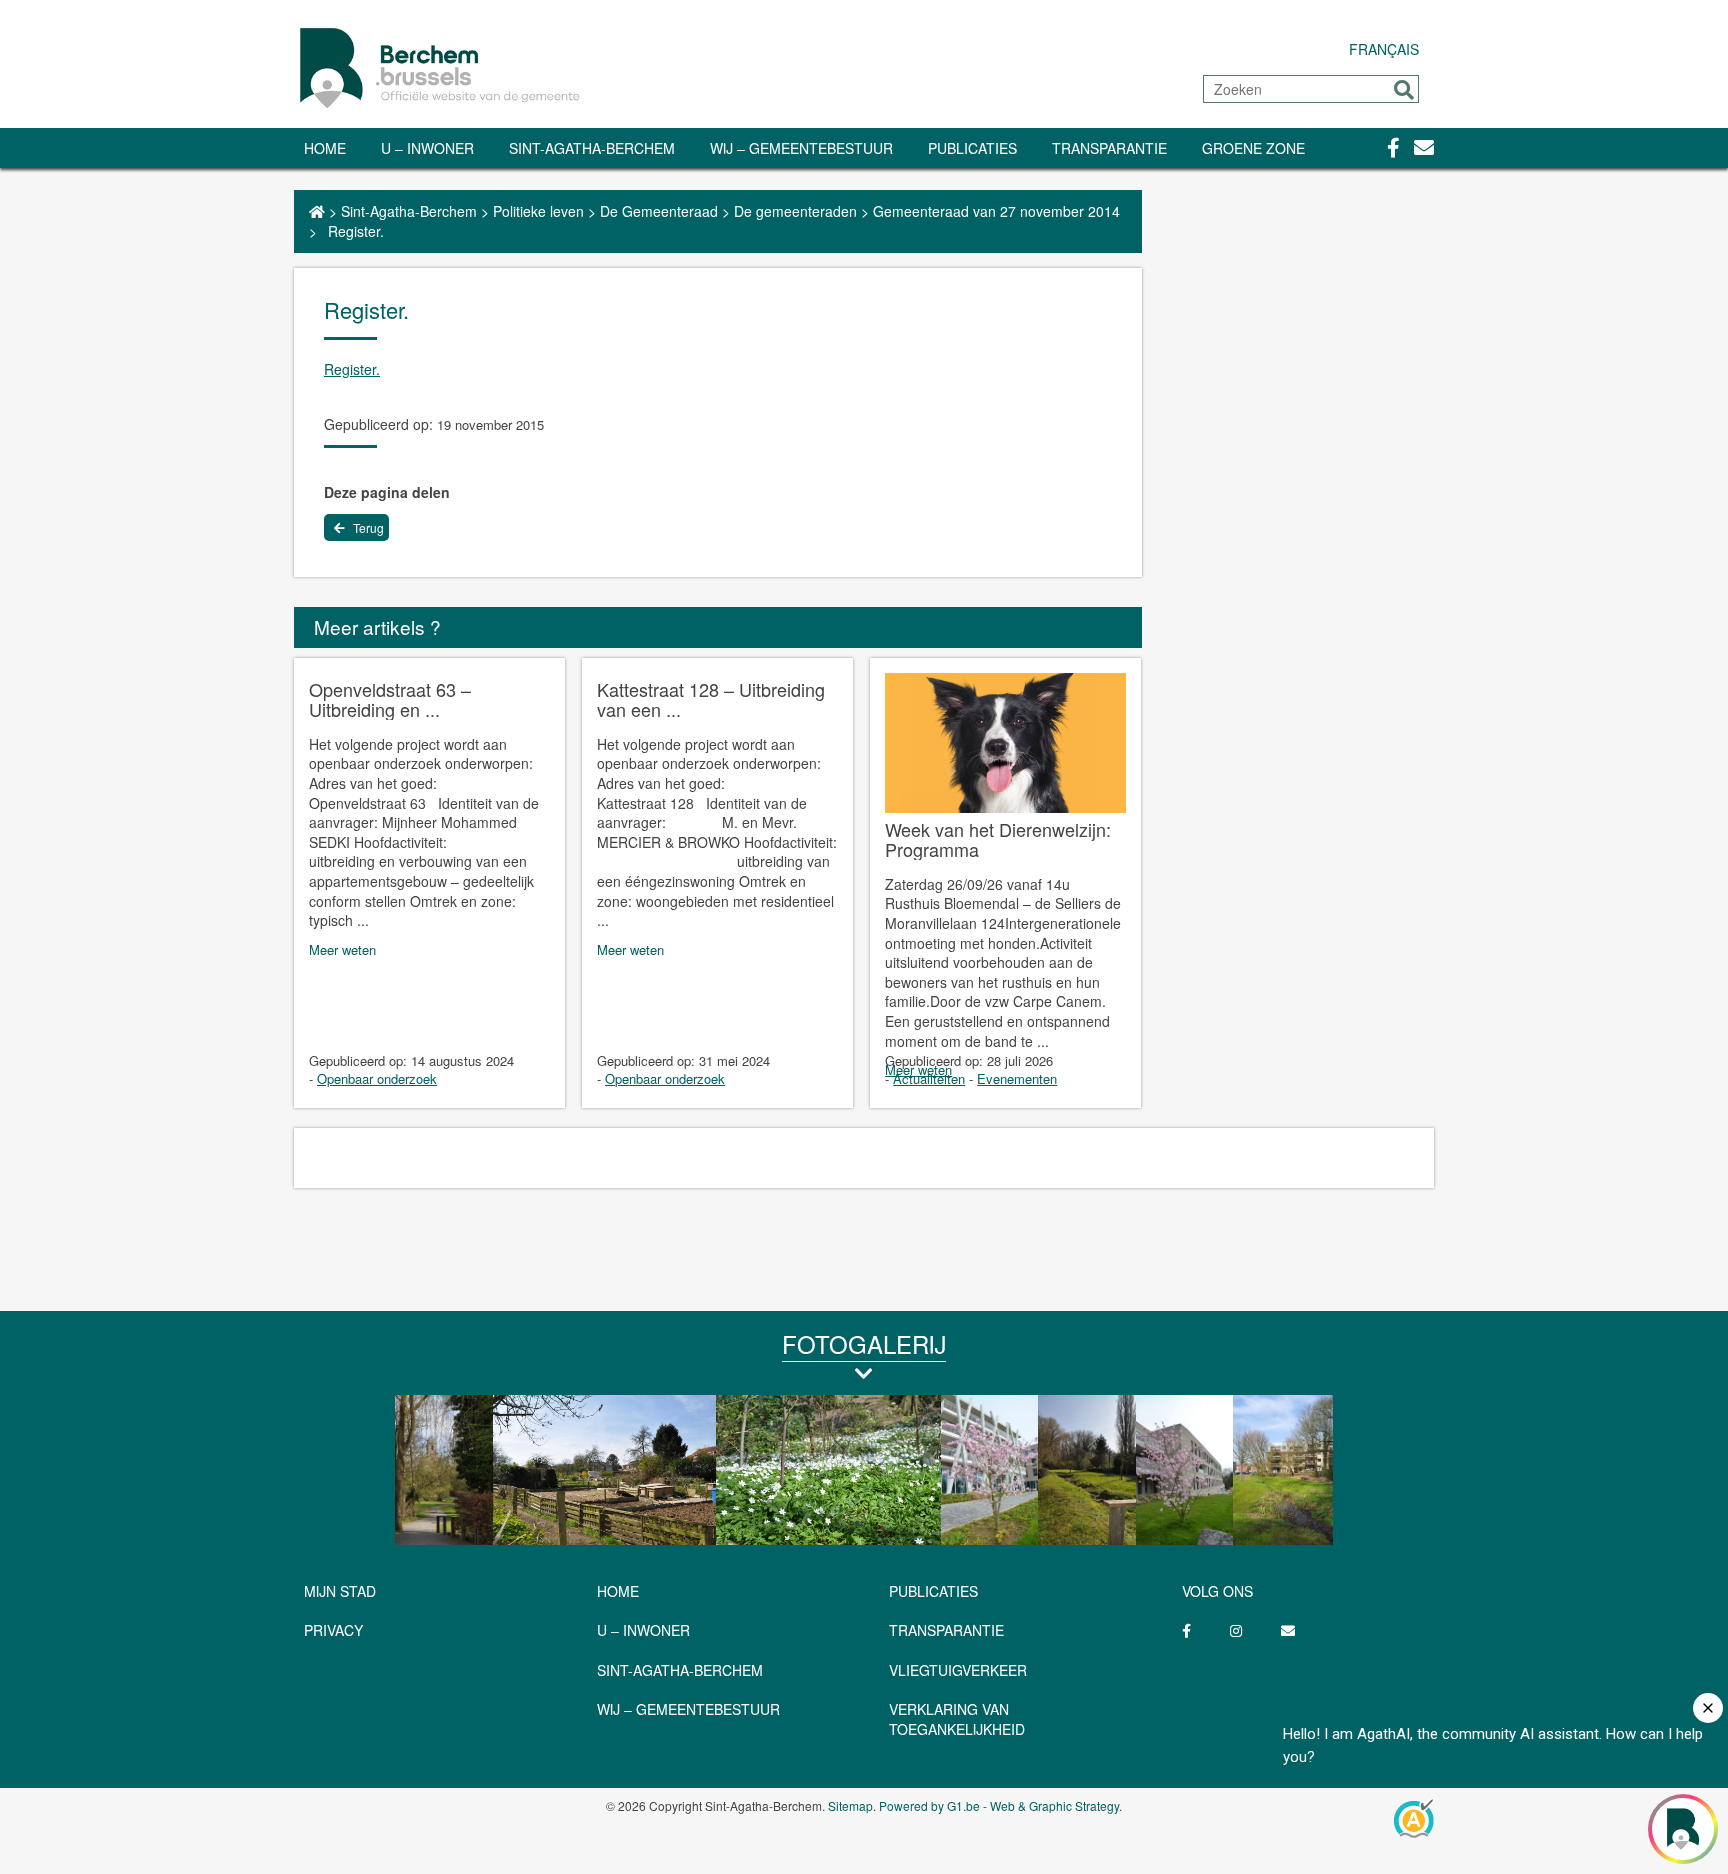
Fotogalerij (864, 1343)
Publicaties (972, 148)
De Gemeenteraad (659, 211)
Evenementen (1017, 1078)
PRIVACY (333, 1630)
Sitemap (850, 1805)
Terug (367, 527)
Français (1384, 49)
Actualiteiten (929, 1078)
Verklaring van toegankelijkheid (957, 1719)
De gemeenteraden (795, 211)
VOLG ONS (1217, 1591)
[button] (1404, 90)
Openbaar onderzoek (377, 1078)
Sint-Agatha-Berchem (592, 148)
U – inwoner (427, 148)
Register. (352, 369)
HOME (618, 1591)
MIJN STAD (340, 1591)
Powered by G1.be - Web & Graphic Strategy (999, 1805)
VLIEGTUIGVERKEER (958, 1670)
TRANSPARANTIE (1109, 148)
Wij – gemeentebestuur (801, 148)
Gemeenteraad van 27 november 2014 (996, 211)
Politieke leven (538, 211)
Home (325, 148)
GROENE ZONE (1253, 148)
